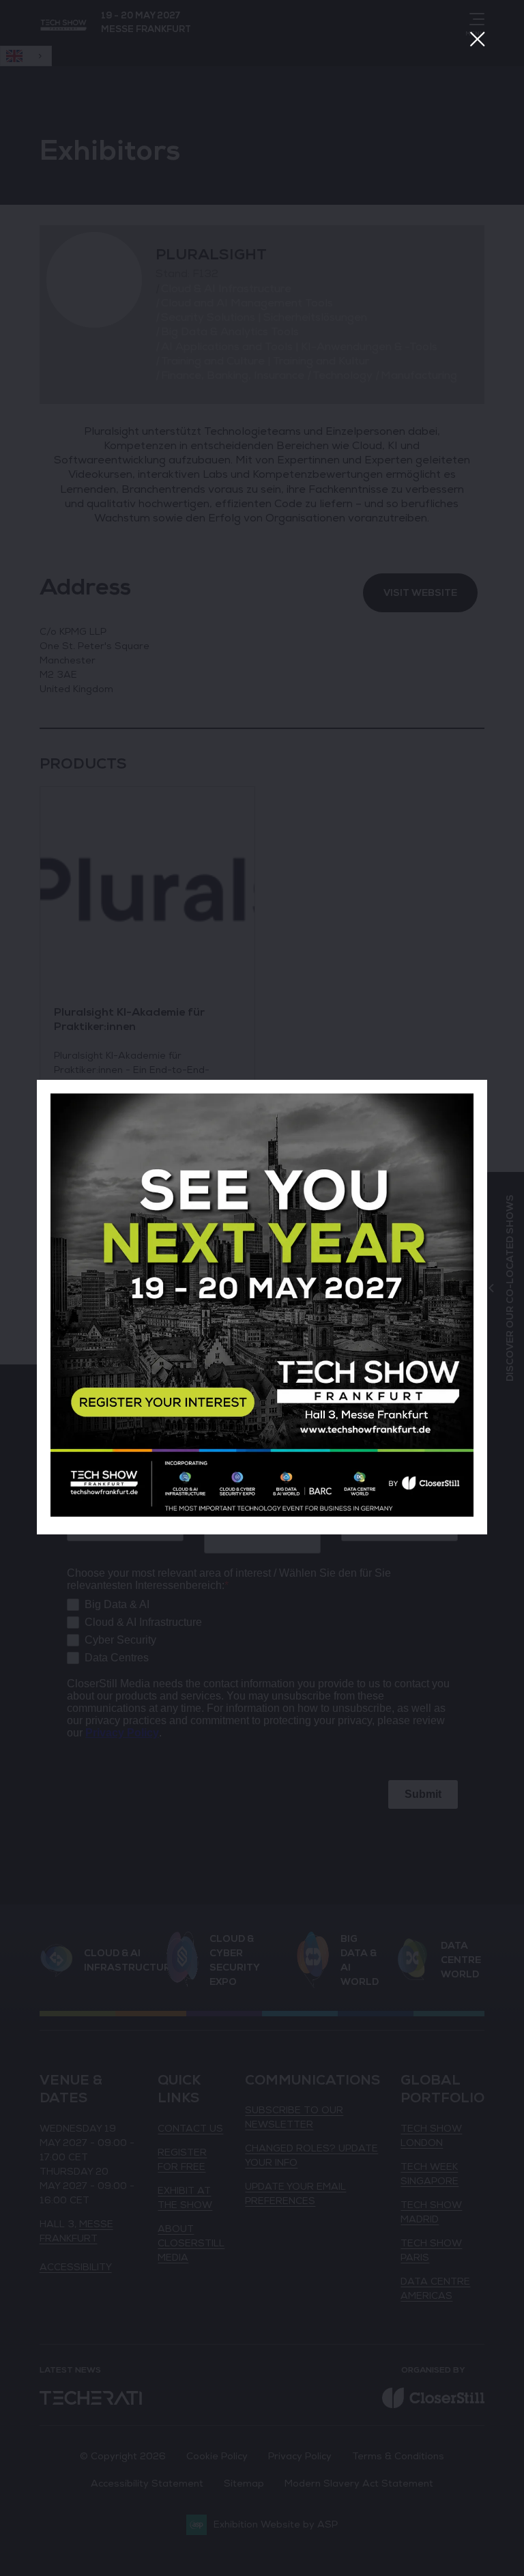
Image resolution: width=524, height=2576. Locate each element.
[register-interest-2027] (262, 1514)
